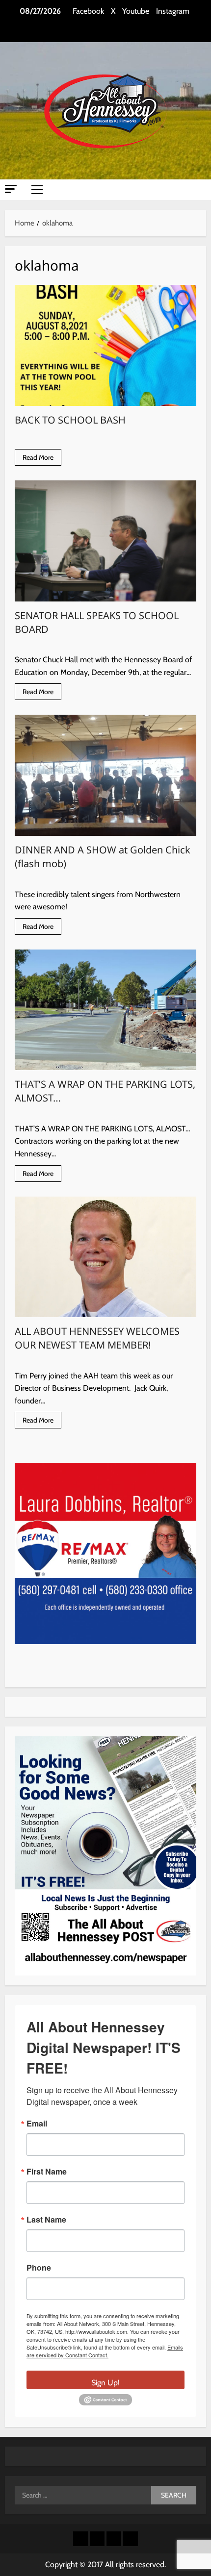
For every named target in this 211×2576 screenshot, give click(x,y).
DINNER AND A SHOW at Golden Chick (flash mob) (105, 775)
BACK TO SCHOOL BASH (105, 345)
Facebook (88, 11)
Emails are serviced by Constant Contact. (105, 2351)
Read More (42, 459)
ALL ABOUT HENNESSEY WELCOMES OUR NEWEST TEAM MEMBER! (105, 1257)
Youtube (136, 11)
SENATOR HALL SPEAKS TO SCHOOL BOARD (105, 541)
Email (37, 2124)
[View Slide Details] (106, 1553)
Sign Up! (105, 2383)
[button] (11, 189)
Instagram (173, 11)
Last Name (46, 2220)
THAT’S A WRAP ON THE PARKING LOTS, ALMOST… (105, 1010)
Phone (39, 2268)
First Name (47, 2172)
